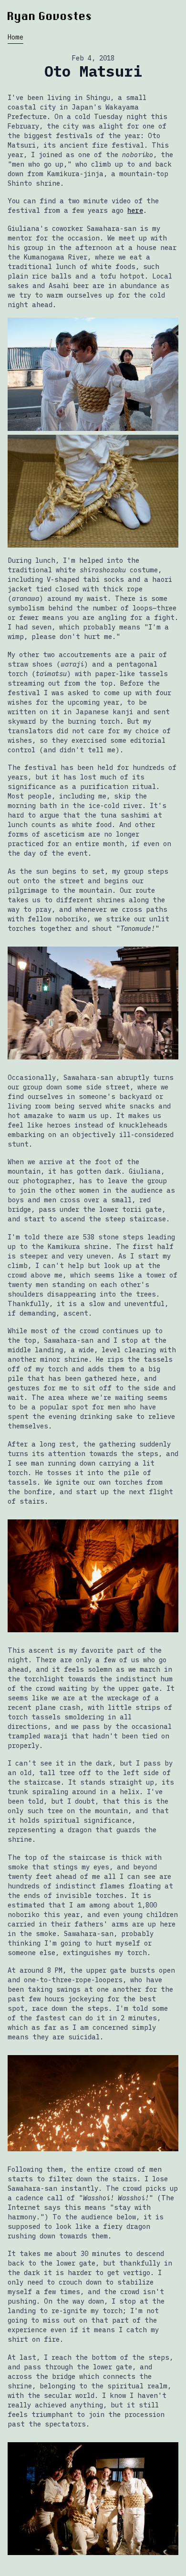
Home (15, 37)
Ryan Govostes (50, 16)
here (135, 210)
